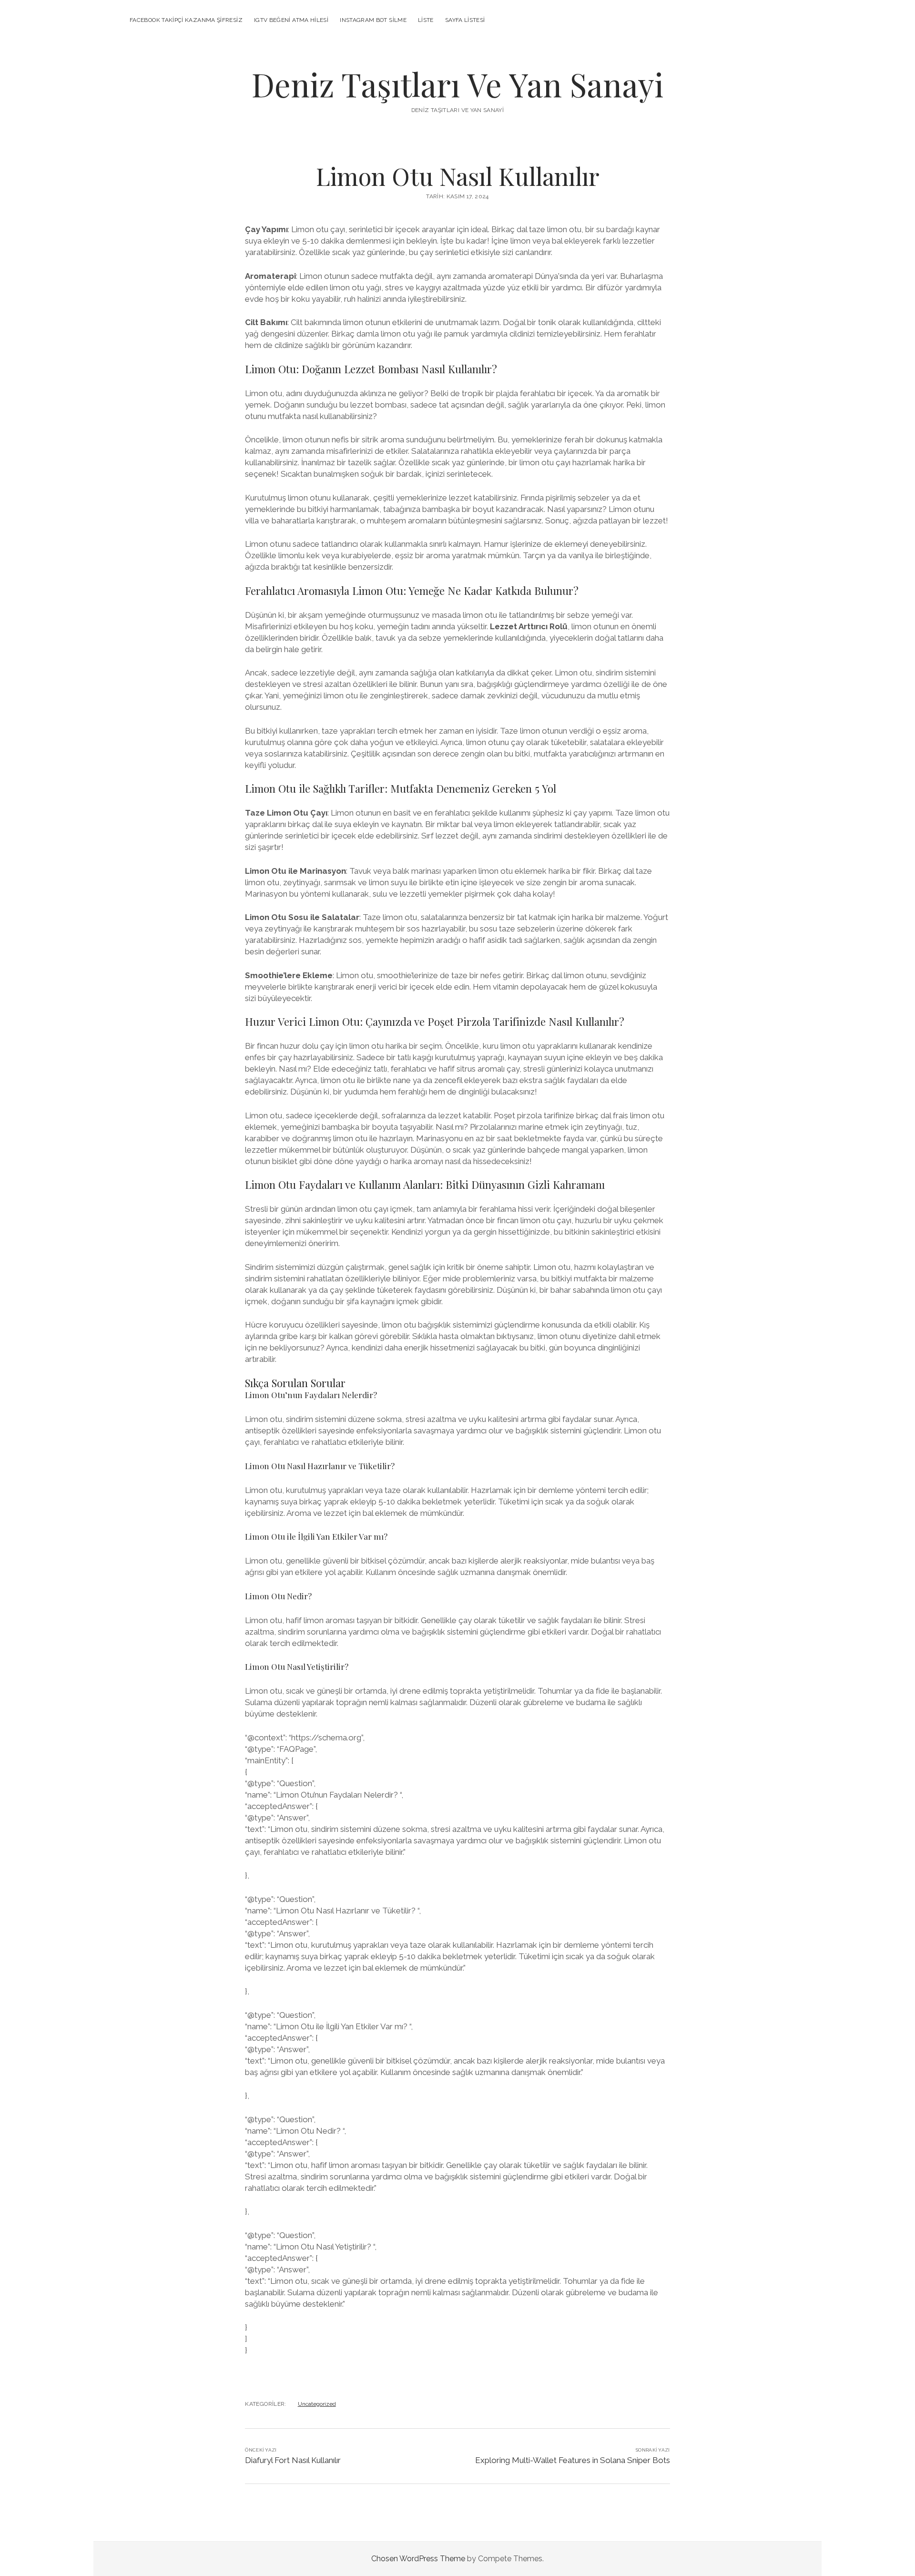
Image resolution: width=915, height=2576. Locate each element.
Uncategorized (317, 2404)
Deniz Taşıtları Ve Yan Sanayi (457, 84)
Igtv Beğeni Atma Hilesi (291, 20)
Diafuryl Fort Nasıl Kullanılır (293, 2460)
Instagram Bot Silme (373, 20)
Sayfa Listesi (465, 20)
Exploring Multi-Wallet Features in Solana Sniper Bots (573, 2460)
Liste (426, 20)
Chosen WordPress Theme (418, 2559)
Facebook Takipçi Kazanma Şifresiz (186, 20)
